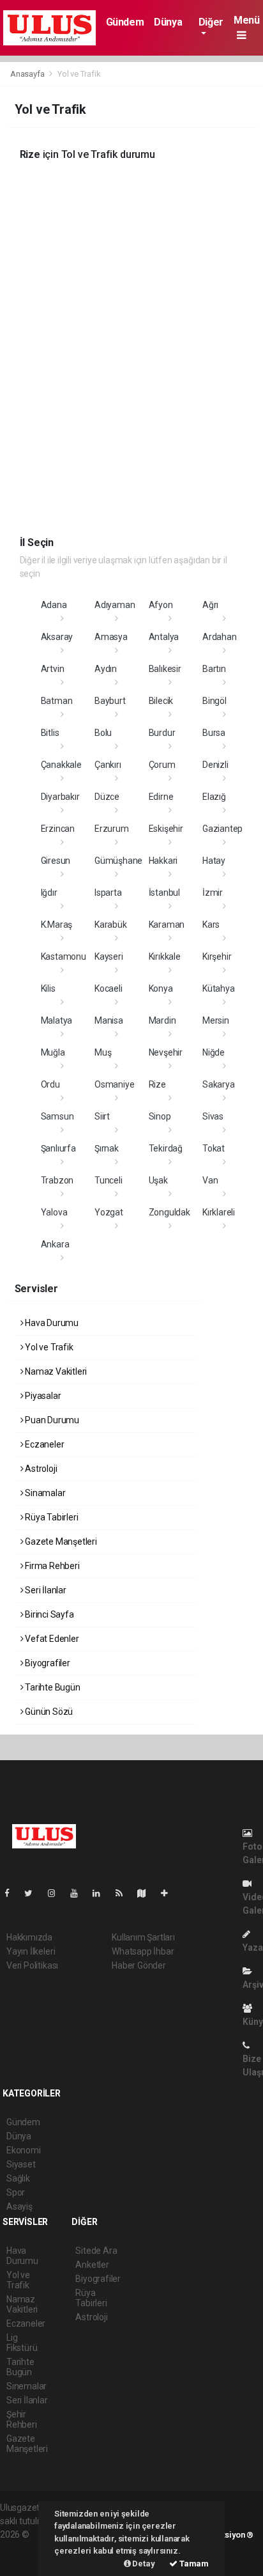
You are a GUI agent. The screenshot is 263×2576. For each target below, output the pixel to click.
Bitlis (50, 733)
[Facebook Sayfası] (12, 1893)
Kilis (48, 988)
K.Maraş (57, 925)
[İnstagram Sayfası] (57, 1893)
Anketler (92, 2265)
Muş (103, 1052)
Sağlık (18, 2178)
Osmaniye (114, 1084)
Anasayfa (28, 74)
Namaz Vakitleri (55, 1371)
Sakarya (219, 1084)
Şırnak (107, 1148)
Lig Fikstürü (22, 2343)
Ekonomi (24, 2150)
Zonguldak (169, 1212)
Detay (143, 2564)
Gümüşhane (118, 861)
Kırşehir (217, 956)
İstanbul (164, 893)
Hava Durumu (51, 1323)
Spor (16, 2192)
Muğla (53, 1052)
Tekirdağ (166, 1148)
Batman (57, 701)
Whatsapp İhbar (143, 1951)
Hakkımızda (29, 1937)
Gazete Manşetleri (60, 1542)
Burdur (162, 733)
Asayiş (19, 2206)
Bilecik (161, 701)
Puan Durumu (51, 1420)
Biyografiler (47, 1663)
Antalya (164, 637)
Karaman (167, 925)
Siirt (102, 1116)
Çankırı (108, 765)
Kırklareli (219, 1212)
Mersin (216, 1020)
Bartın (214, 669)
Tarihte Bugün (51, 1687)
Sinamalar (44, 1493)
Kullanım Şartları (143, 1937)
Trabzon (57, 1180)
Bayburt (110, 701)
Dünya (168, 22)
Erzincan (58, 829)
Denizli (215, 765)
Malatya (57, 1020)
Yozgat (109, 1212)
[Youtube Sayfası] (79, 1893)
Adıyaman (115, 605)
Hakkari (163, 861)
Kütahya (219, 988)
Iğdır (49, 893)
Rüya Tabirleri (50, 1517)
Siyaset (21, 2164)
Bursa (214, 733)
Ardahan (220, 637)
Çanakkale (61, 765)
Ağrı (210, 605)
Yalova (54, 1212)
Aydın (106, 669)
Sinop (160, 1116)
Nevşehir (166, 1052)
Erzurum (112, 829)
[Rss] (124, 1893)
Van (210, 1180)
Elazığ (214, 797)
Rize (157, 1084)
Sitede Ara (96, 2251)
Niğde (214, 1052)
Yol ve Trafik (48, 1347)
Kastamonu (64, 956)
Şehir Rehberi (22, 2419)
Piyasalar (42, 1396)
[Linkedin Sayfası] (101, 1893)
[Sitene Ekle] (169, 1893)
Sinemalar (26, 2386)
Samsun (57, 1116)
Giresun (56, 861)
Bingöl (214, 701)
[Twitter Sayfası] (34, 1893)
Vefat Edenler (51, 1639)
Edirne (161, 797)
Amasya (111, 637)
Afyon (161, 605)
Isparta (108, 893)
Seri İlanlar (45, 1590)
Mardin (162, 1020)
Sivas (213, 1116)
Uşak (158, 1180)
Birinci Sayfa (48, 1614)
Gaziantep (222, 829)
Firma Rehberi (51, 1566)
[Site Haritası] (147, 1893)
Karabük (111, 925)
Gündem (125, 22)
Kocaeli (109, 988)
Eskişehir (166, 829)
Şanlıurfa (58, 1148)
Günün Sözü (48, 1712)
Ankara (55, 1244)
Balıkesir (165, 669)
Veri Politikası (32, 1965)
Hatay (214, 861)
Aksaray (57, 637)
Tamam (193, 2564)
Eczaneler (43, 1444)
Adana (54, 605)
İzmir (213, 893)
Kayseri (109, 956)
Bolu (103, 733)
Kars (211, 925)
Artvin (53, 669)
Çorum (162, 765)
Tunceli (109, 1180)
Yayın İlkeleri (31, 1951)
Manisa (109, 1020)
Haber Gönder (139, 1965)
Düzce (107, 797)
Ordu (50, 1084)
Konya (161, 988)
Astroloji (40, 1469)
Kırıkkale (165, 956)
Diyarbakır (60, 797)
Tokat (214, 1148)
